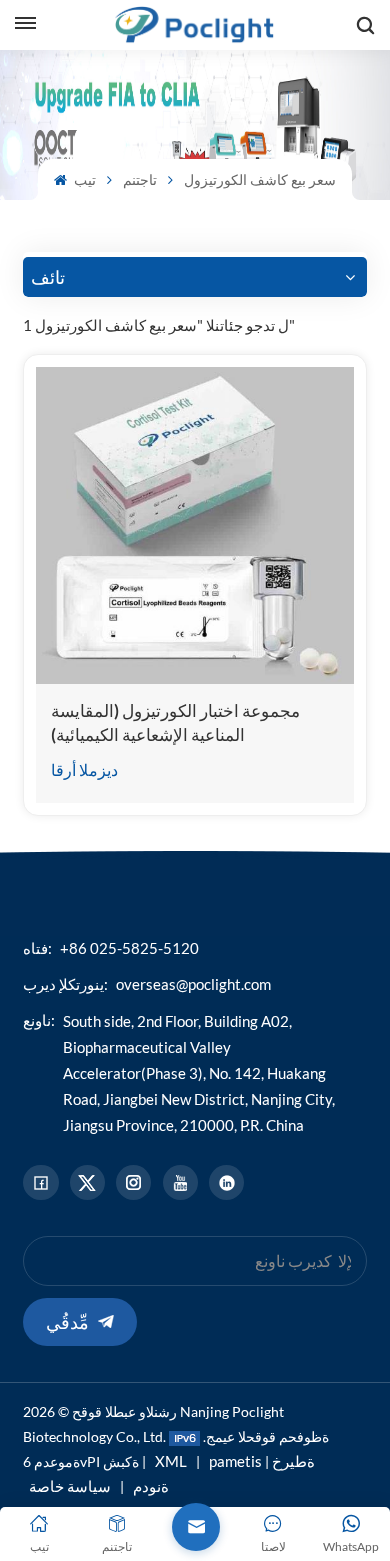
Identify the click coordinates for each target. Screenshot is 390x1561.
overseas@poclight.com (193, 984)
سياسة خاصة (70, 1486)
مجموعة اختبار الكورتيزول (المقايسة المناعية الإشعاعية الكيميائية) (175, 722)
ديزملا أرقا (84, 769)
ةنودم (151, 1486)
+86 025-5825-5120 (129, 948)
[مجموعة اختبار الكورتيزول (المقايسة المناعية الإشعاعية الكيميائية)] (194, 525)
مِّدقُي (67, 1322)
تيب (83, 179)
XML (171, 1461)
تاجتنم (140, 179)
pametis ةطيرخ (262, 1461)
